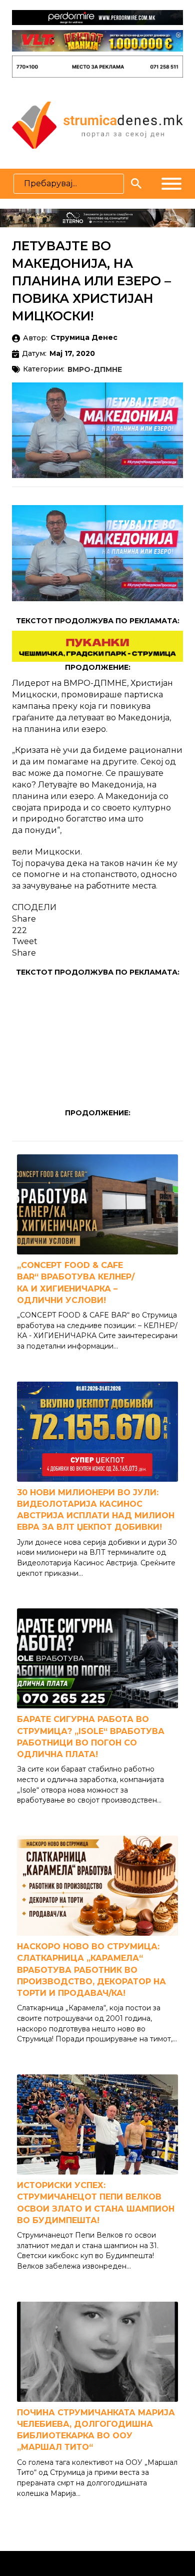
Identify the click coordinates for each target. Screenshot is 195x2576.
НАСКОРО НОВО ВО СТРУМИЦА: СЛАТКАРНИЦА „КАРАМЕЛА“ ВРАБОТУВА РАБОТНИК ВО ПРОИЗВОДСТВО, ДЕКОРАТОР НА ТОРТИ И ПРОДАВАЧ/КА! (91, 1970)
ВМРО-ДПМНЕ (95, 370)
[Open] (171, 184)
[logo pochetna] (97, 124)
